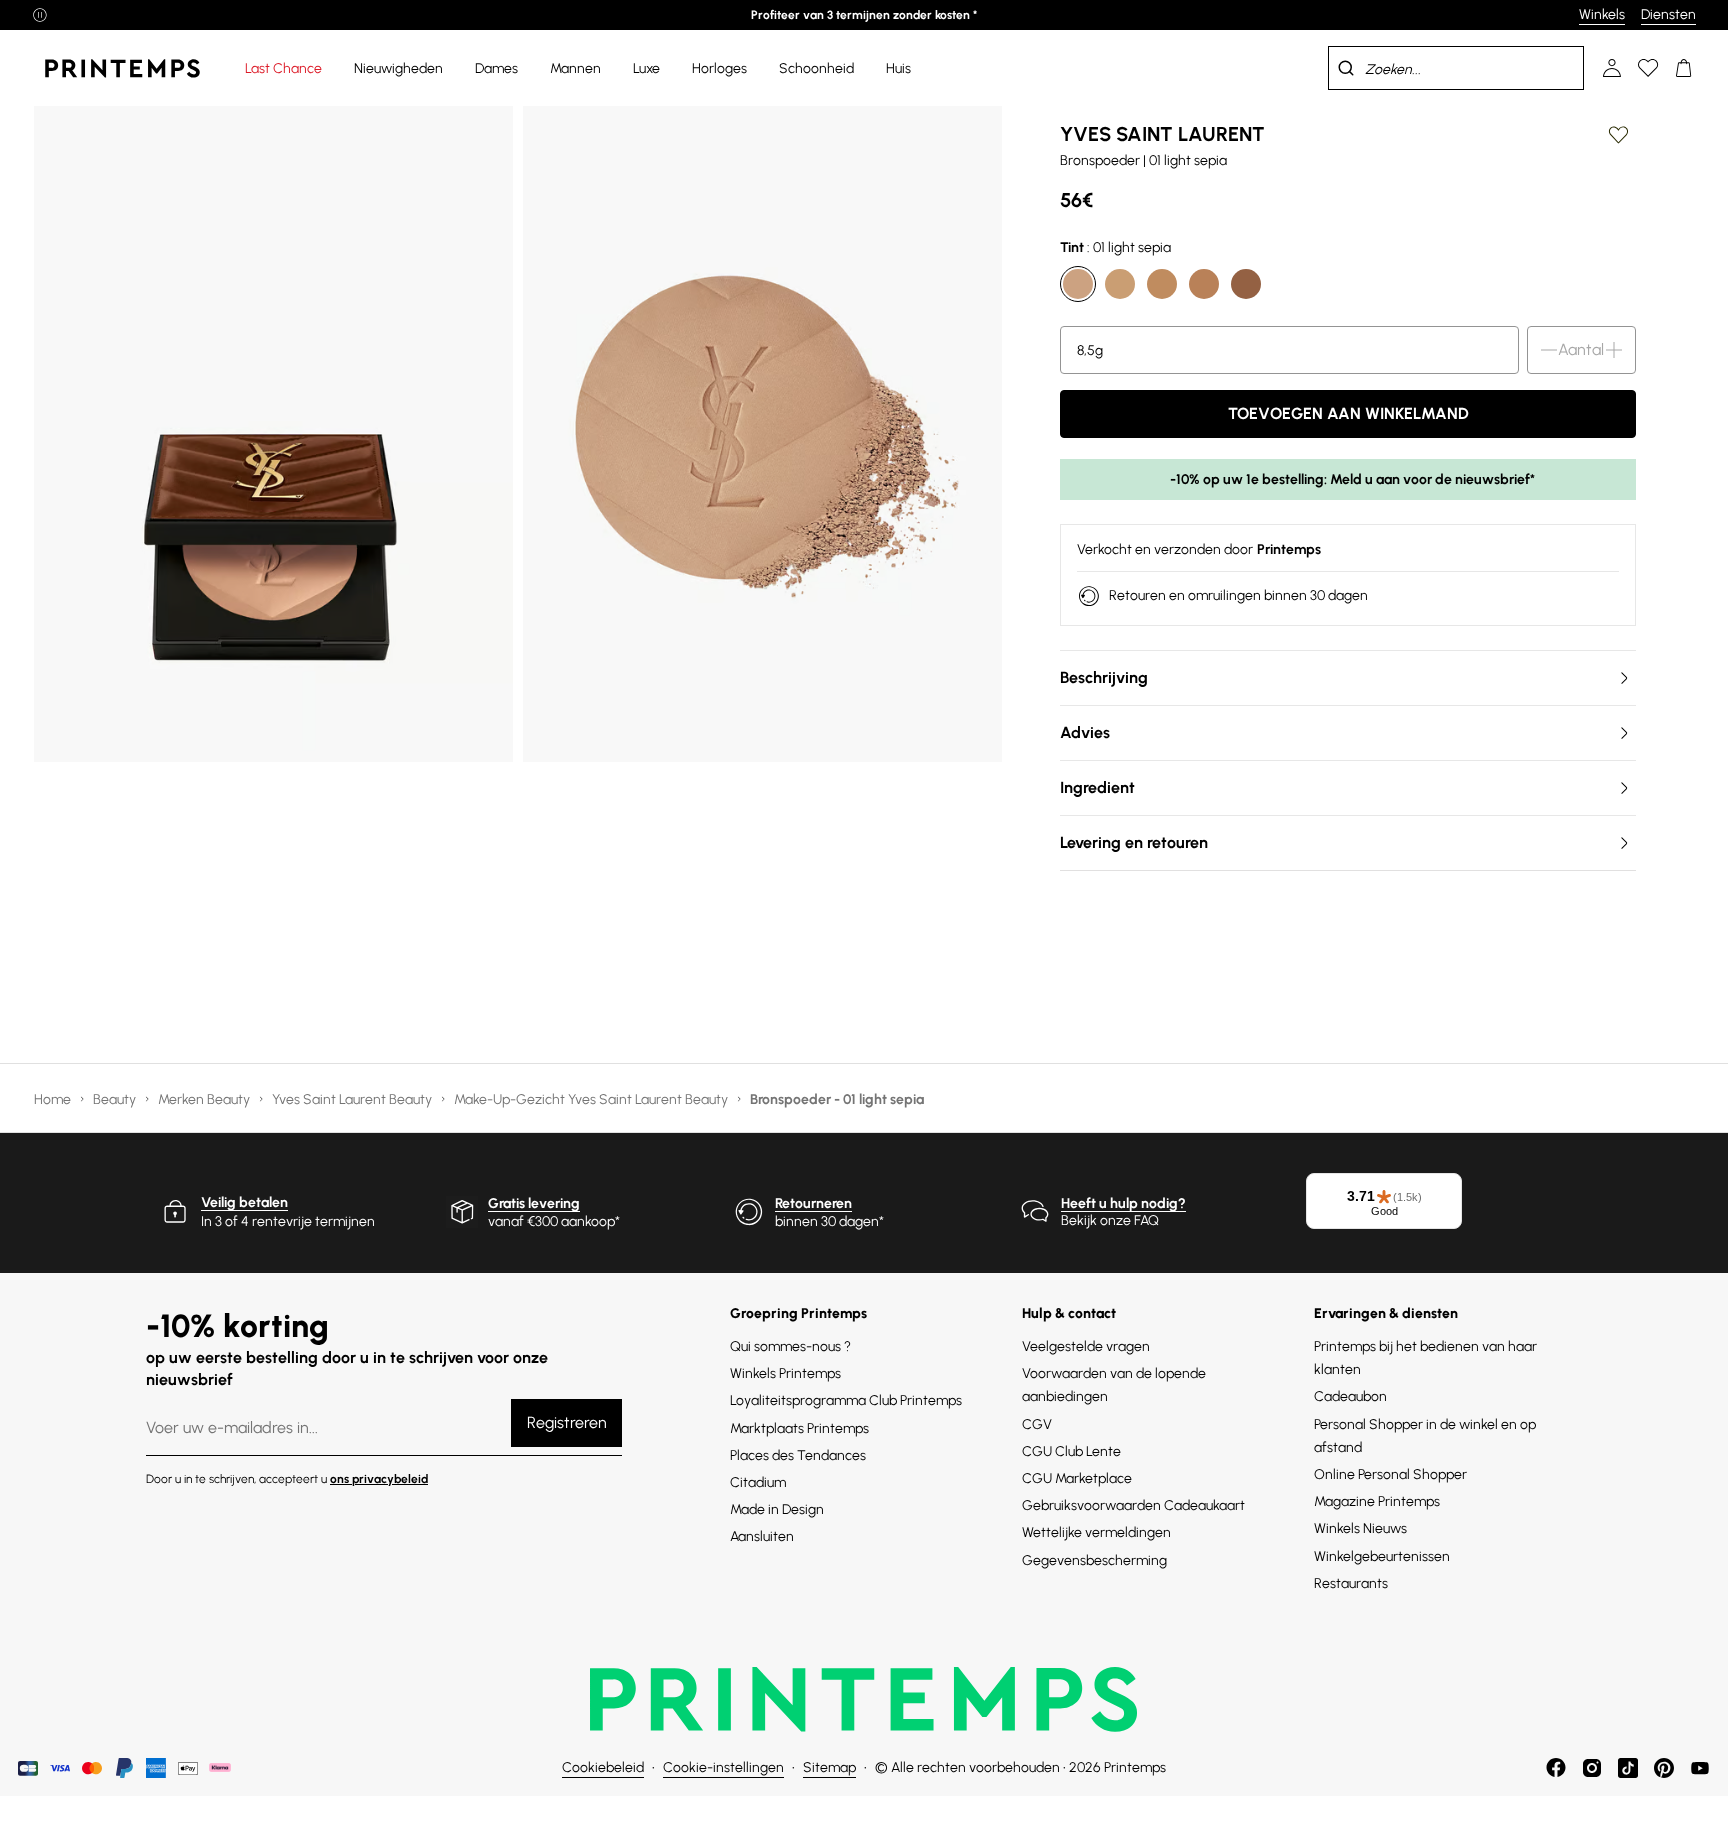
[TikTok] (1628, 1768)
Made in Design (777, 1509)
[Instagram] (1592, 1768)
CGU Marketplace (1077, 1478)
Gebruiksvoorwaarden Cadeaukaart (1133, 1505)
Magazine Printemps (1377, 1501)
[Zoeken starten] (1346, 68)
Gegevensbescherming (1094, 1560)
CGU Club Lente (1071, 1451)
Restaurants (1351, 1583)
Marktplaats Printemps (799, 1428)
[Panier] (1684, 68)
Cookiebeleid (603, 1767)
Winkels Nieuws (1360, 1528)
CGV (1037, 1424)
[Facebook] (1556, 1768)
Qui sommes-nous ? (790, 1346)
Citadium (758, 1482)
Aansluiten (762, 1536)
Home (54, 1099)
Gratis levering (534, 1203)
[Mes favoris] (1648, 68)
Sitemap (829, 1767)
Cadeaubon (1350, 1396)
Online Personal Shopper (1390, 1474)
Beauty (116, 1099)
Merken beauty (205, 1099)
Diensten (1668, 14)
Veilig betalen (244, 1202)
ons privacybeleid (379, 1479)
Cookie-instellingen (723, 1767)
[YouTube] (1700, 1768)
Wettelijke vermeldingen (1096, 1532)
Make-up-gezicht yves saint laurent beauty (592, 1099)
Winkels (1602, 14)
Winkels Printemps (785, 1373)
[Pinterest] (1664, 1768)
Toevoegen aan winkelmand (1348, 413)
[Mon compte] (1612, 68)
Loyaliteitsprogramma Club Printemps (846, 1400)
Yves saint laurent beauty (353, 1099)
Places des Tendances (798, 1455)
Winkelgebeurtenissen (1382, 1556)
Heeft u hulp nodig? (1123, 1203)
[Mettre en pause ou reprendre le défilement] (40, 15)
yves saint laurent (1162, 134)
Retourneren (813, 1203)
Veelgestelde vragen (1086, 1346)
